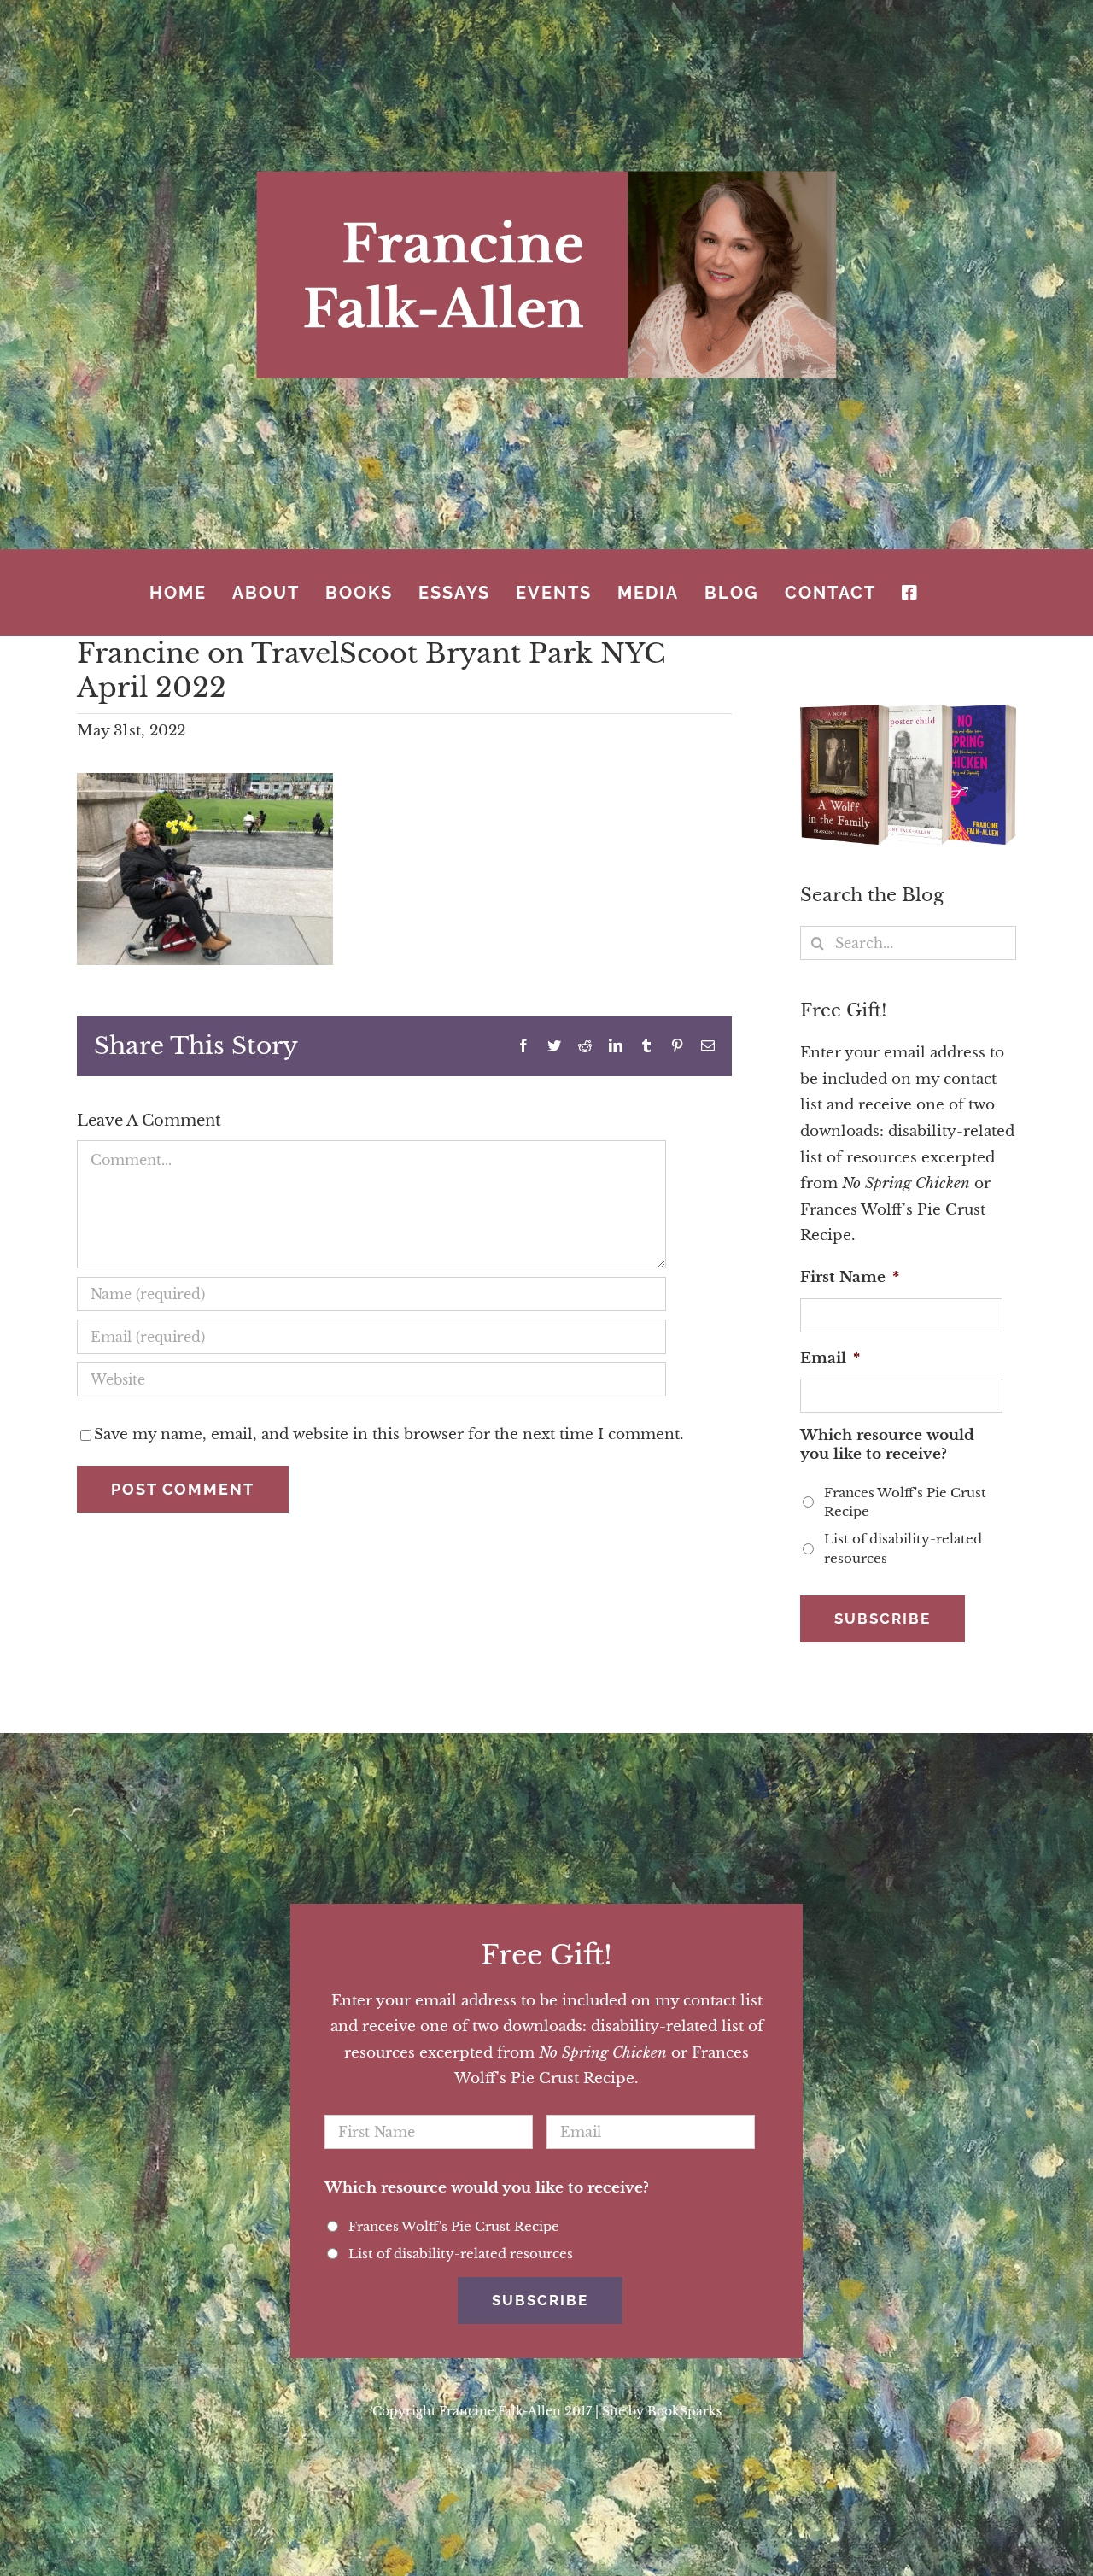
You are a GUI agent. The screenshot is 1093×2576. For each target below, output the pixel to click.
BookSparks (684, 2411)
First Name (850, 1277)
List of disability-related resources (903, 1549)
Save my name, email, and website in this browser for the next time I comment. (389, 1434)
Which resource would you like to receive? (887, 1445)
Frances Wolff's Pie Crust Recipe (905, 1502)
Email (830, 1358)
